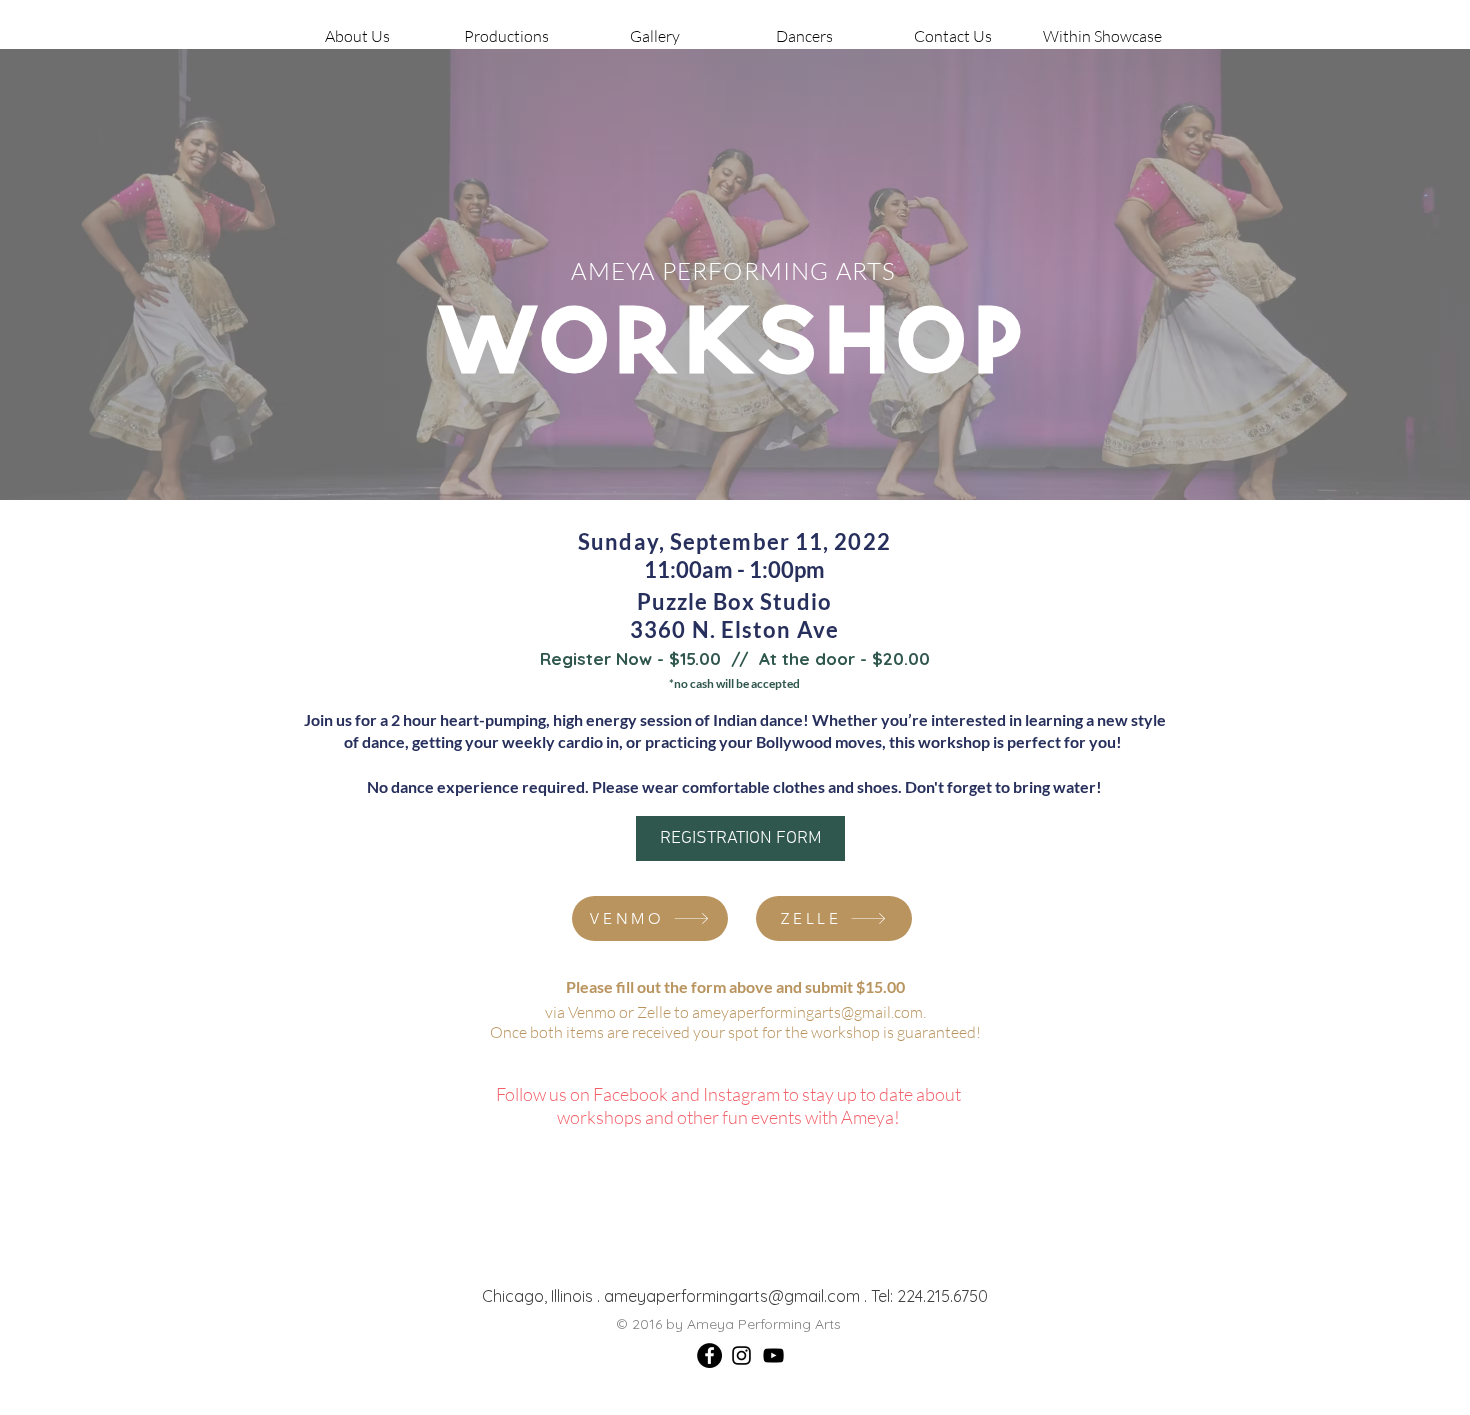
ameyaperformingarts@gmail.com (807, 1012)
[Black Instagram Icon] (741, 1355)
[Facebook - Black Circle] (709, 1355)
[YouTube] (773, 1355)
